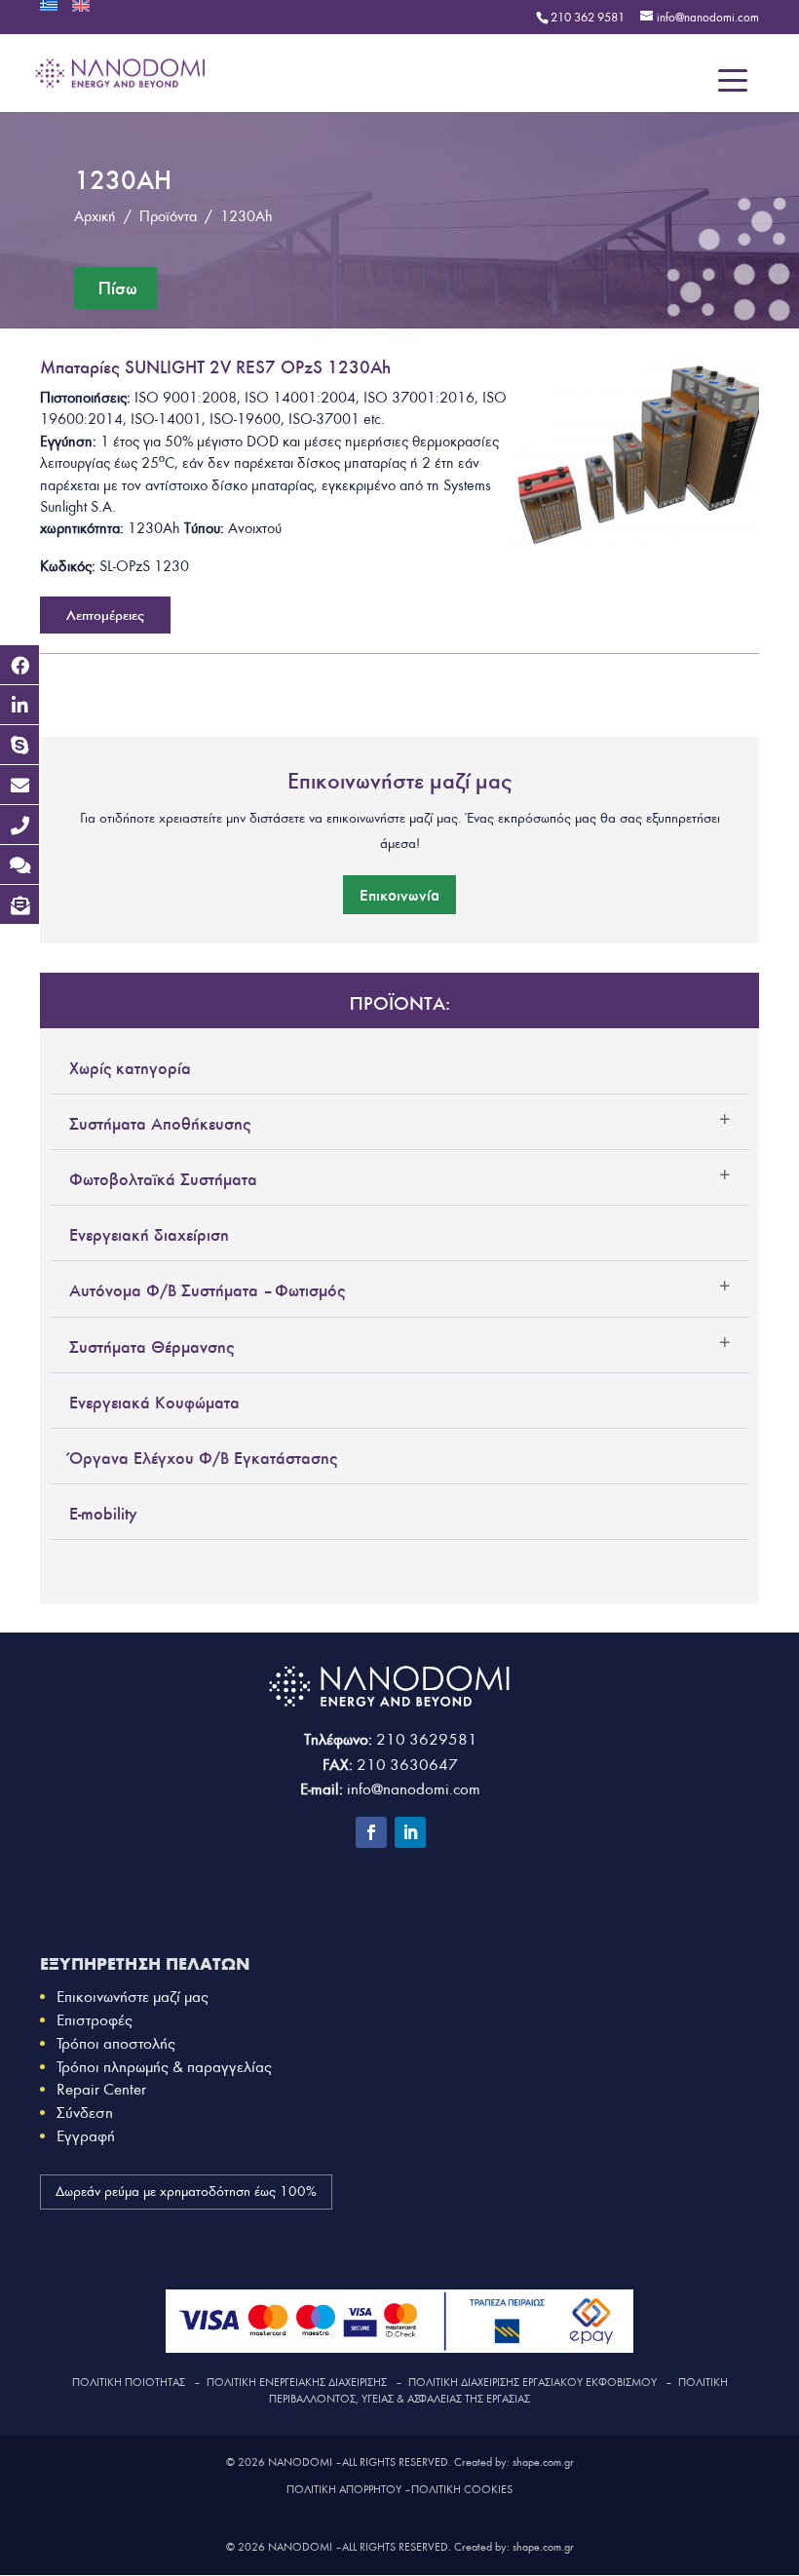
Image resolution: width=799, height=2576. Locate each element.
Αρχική (95, 216)
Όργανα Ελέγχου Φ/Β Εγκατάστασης (203, 1458)
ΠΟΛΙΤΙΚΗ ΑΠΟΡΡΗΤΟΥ (344, 2489)
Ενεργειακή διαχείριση (149, 1235)
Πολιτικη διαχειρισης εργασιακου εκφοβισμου (533, 2382)
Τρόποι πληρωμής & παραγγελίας (164, 2067)
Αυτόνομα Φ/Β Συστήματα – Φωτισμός (207, 1290)
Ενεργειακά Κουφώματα (154, 1403)
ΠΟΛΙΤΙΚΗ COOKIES (462, 2489)
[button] (19, 665)
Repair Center (101, 2089)
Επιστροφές (95, 2020)
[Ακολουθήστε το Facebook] (371, 1832)
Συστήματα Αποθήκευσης (160, 1124)
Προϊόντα (168, 216)
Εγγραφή (86, 2136)
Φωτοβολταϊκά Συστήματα (163, 1179)
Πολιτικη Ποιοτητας (129, 2382)
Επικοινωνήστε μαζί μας (133, 1997)
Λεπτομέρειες (105, 615)
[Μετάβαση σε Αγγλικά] (81, 12)
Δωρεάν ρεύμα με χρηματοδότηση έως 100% (186, 2192)
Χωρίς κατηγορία (130, 1068)
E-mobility (103, 1514)
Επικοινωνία (399, 895)
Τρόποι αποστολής (116, 2043)
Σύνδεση (85, 2113)
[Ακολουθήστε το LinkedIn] (410, 1832)
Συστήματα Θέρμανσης (152, 1347)
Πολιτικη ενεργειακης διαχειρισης (297, 2382)
